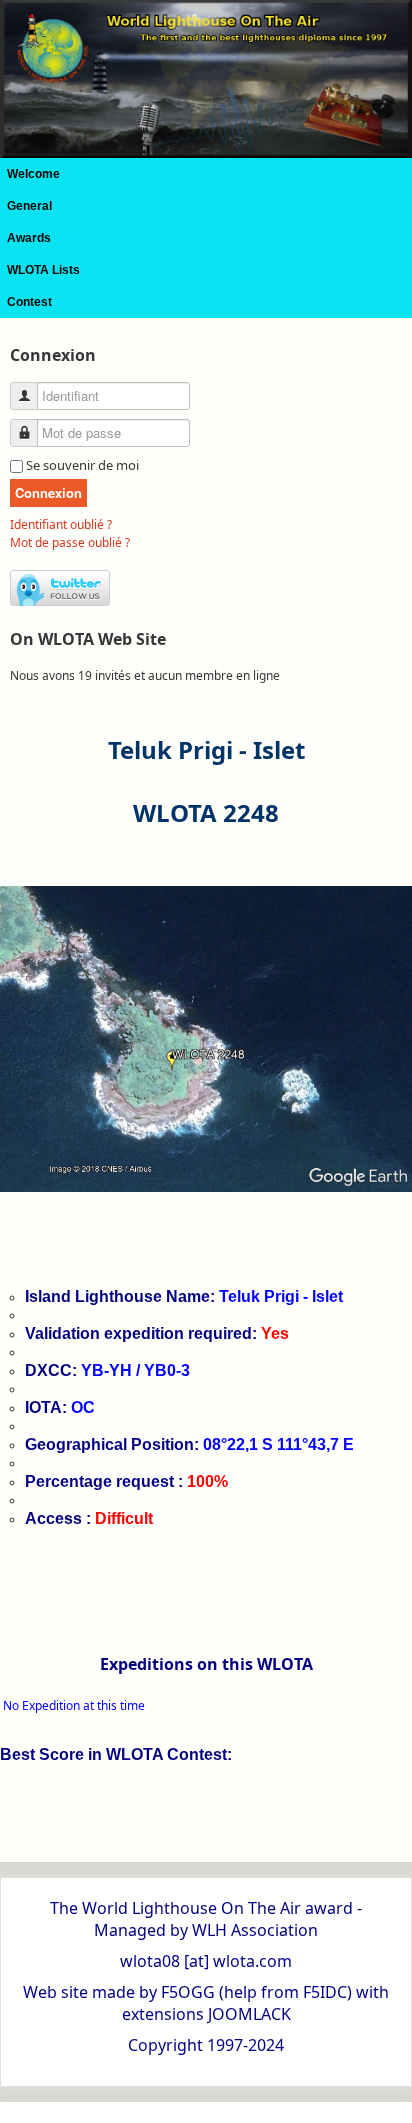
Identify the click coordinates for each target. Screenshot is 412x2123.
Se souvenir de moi (82, 465)
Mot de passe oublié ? (70, 542)
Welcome (33, 174)
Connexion (48, 492)
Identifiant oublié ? (61, 524)
